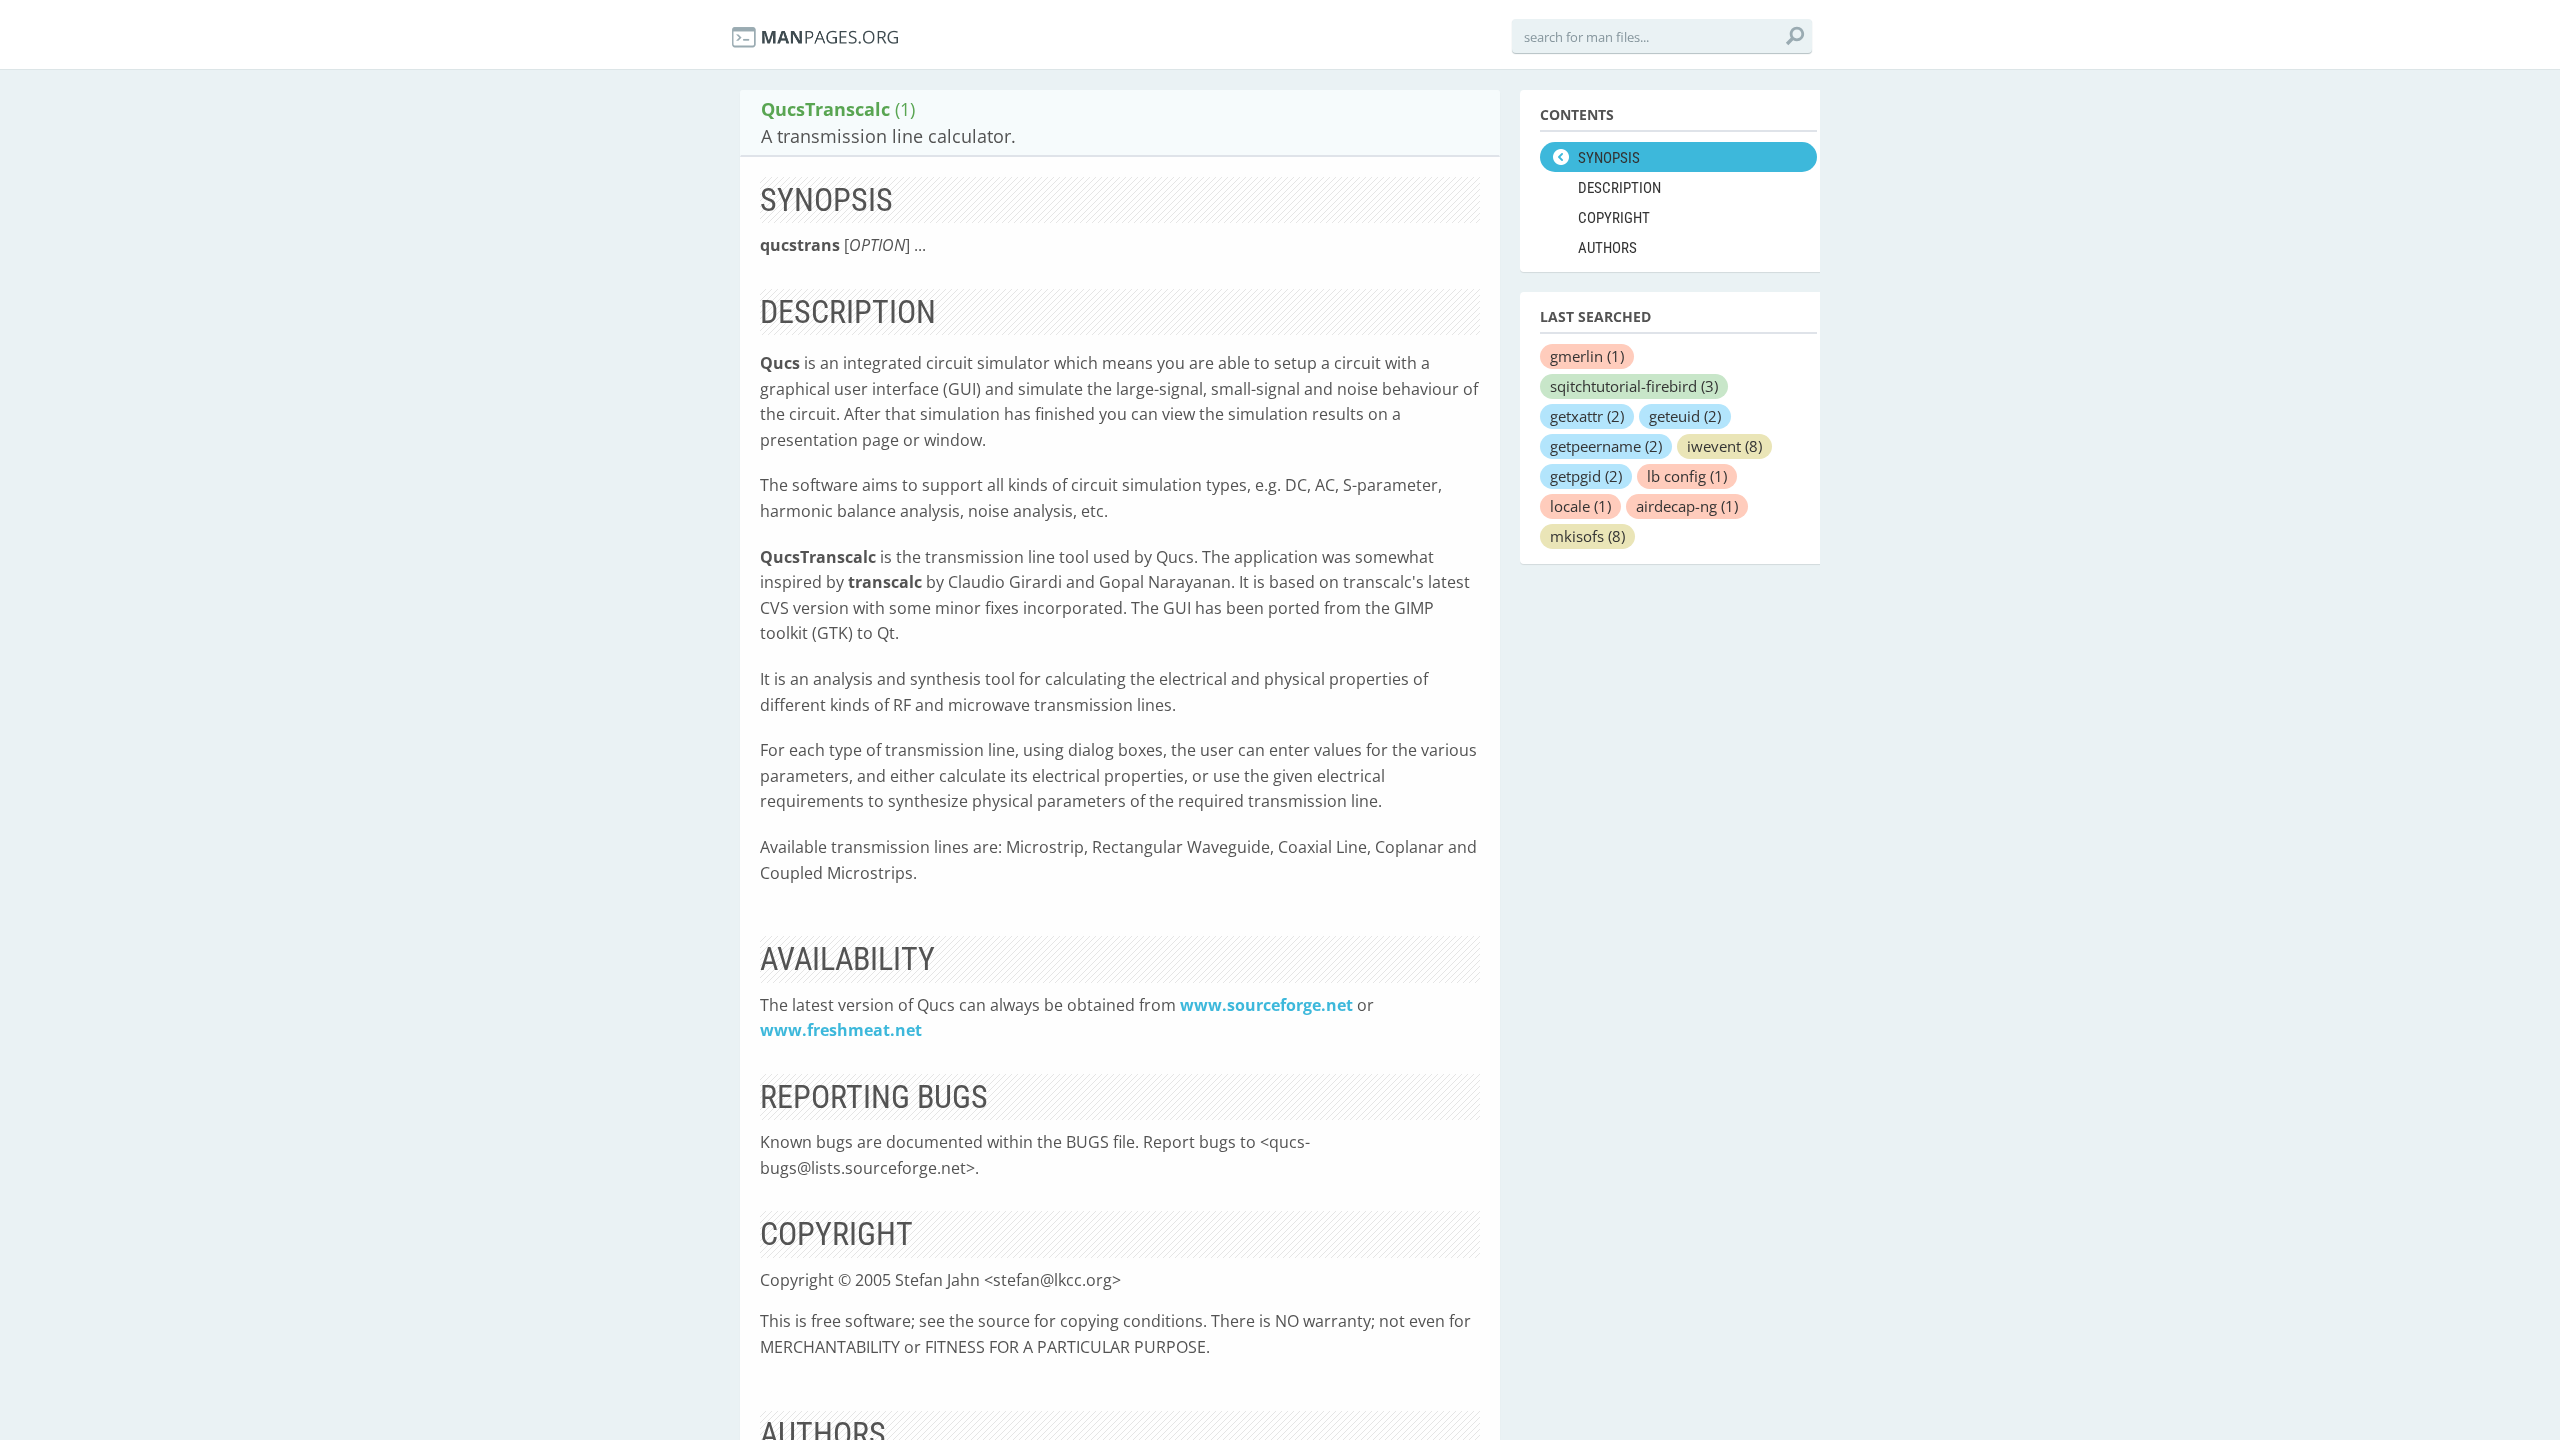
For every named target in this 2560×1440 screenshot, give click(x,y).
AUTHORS (1607, 248)
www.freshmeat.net (841, 1030)
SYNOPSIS (1609, 158)
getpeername (1606, 446)
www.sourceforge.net (1266, 1005)
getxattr (1587, 416)
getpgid (1586, 476)
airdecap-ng (1687, 506)
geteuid (1685, 416)
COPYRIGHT (1614, 218)
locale (1580, 506)
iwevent (1724, 446)
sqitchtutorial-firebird (1634, 386)
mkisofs (1587, 536)
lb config (1687, 476)
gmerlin (1587, 356)
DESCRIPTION (1619, 188)
